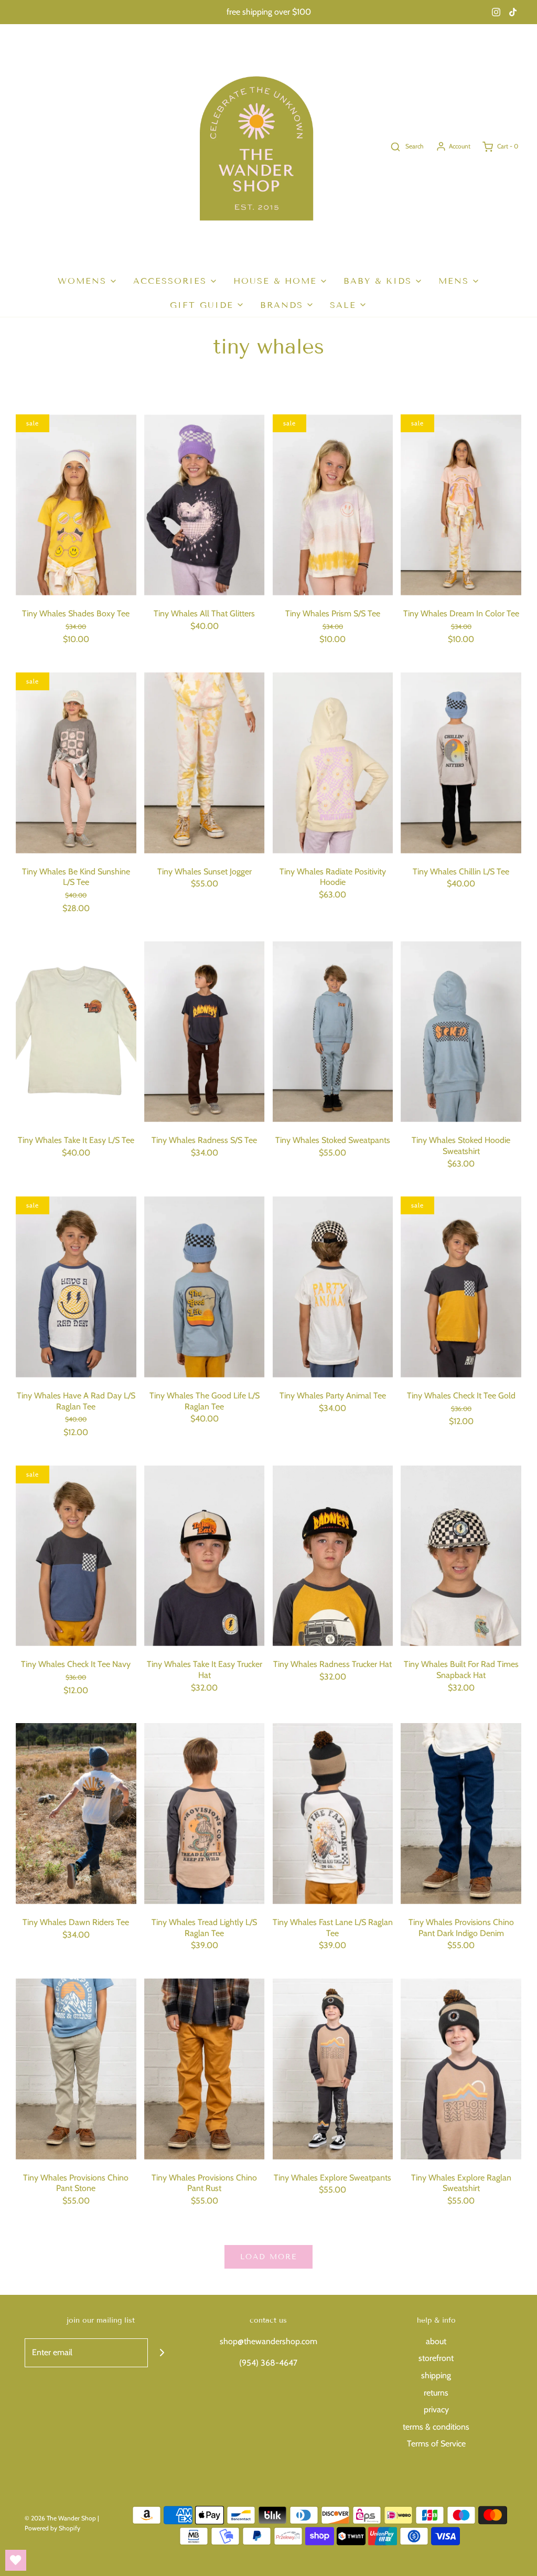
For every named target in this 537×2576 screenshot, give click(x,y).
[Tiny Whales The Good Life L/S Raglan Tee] (205, 1287)
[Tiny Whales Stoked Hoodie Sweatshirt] (461, 1032)
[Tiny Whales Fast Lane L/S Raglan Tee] (333, 1814)
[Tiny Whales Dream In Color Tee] (461, 505)
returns (436, 2393)
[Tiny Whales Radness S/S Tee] (205, 1032)
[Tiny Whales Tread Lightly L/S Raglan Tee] (205, 1814)
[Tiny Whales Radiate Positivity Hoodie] (333, 763)
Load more (268, 2257)
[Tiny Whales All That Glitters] (205, 505)
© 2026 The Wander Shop (61, 2518)
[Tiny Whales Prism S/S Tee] (333, 505)
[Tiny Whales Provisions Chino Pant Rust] (205, 2069)
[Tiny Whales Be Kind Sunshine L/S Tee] (76, 763)
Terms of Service (436, 2444)
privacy (436, 2409)
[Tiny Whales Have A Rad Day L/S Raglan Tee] (76, 1287)
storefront (436, 2358)
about (436, 2341)
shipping (436, 2375)
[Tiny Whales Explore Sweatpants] (333, 2069)
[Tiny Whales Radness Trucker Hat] (333, 1556)
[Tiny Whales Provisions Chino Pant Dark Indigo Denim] (461, 1814)
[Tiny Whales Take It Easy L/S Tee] (76, 1032)
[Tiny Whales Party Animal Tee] (333, 1287)
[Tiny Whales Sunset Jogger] (205, 763)
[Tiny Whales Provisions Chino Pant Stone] (76, 2069)
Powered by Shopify (52, 2528)
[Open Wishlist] (16, 2560)
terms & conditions (436, 2427)
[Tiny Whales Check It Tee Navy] (76, 1556)
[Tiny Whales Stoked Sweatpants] (333, 1032)
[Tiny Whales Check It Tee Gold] (461, 1287)
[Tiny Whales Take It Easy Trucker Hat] (205, 1556)
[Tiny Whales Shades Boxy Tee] (76, 505)
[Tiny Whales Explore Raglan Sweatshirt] (461, 2069)
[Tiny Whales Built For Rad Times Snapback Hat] (461, 1556)
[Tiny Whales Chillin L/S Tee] (461, 763)
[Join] (162, 2353)
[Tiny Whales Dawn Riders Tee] (76, 1814)
